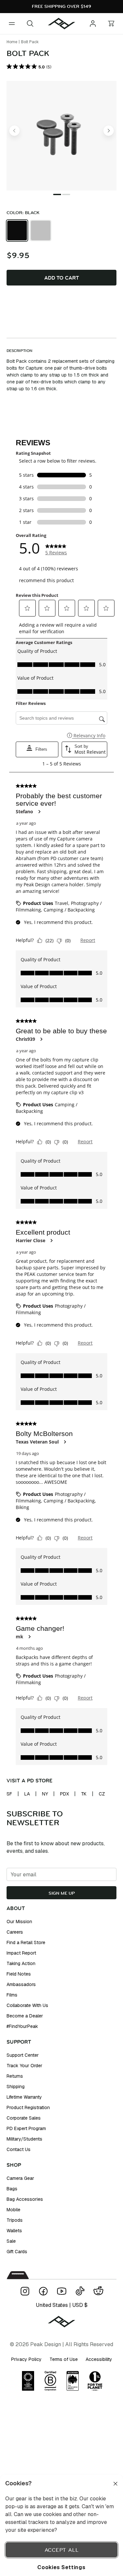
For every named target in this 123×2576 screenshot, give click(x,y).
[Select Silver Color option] (41, 230)
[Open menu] (12, 24)
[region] (61, 2525)
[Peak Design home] (62, 24)
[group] (61, 230)
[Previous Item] (14, 131)
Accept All (62, 2550)
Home (12, 42)
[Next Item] (109, 131)
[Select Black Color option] (17, 230)
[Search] (30, 24)
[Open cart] (111, 24)
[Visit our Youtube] (62, 2291)
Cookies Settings (61, 2567)
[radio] (17, 230)
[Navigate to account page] (93, 24)
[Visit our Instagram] (25, 2291)
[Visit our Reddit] (98, 2291)
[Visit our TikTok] (80, 2291)
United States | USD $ (62, 2305)
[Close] (115, 2484)
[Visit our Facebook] (43, 2291)
